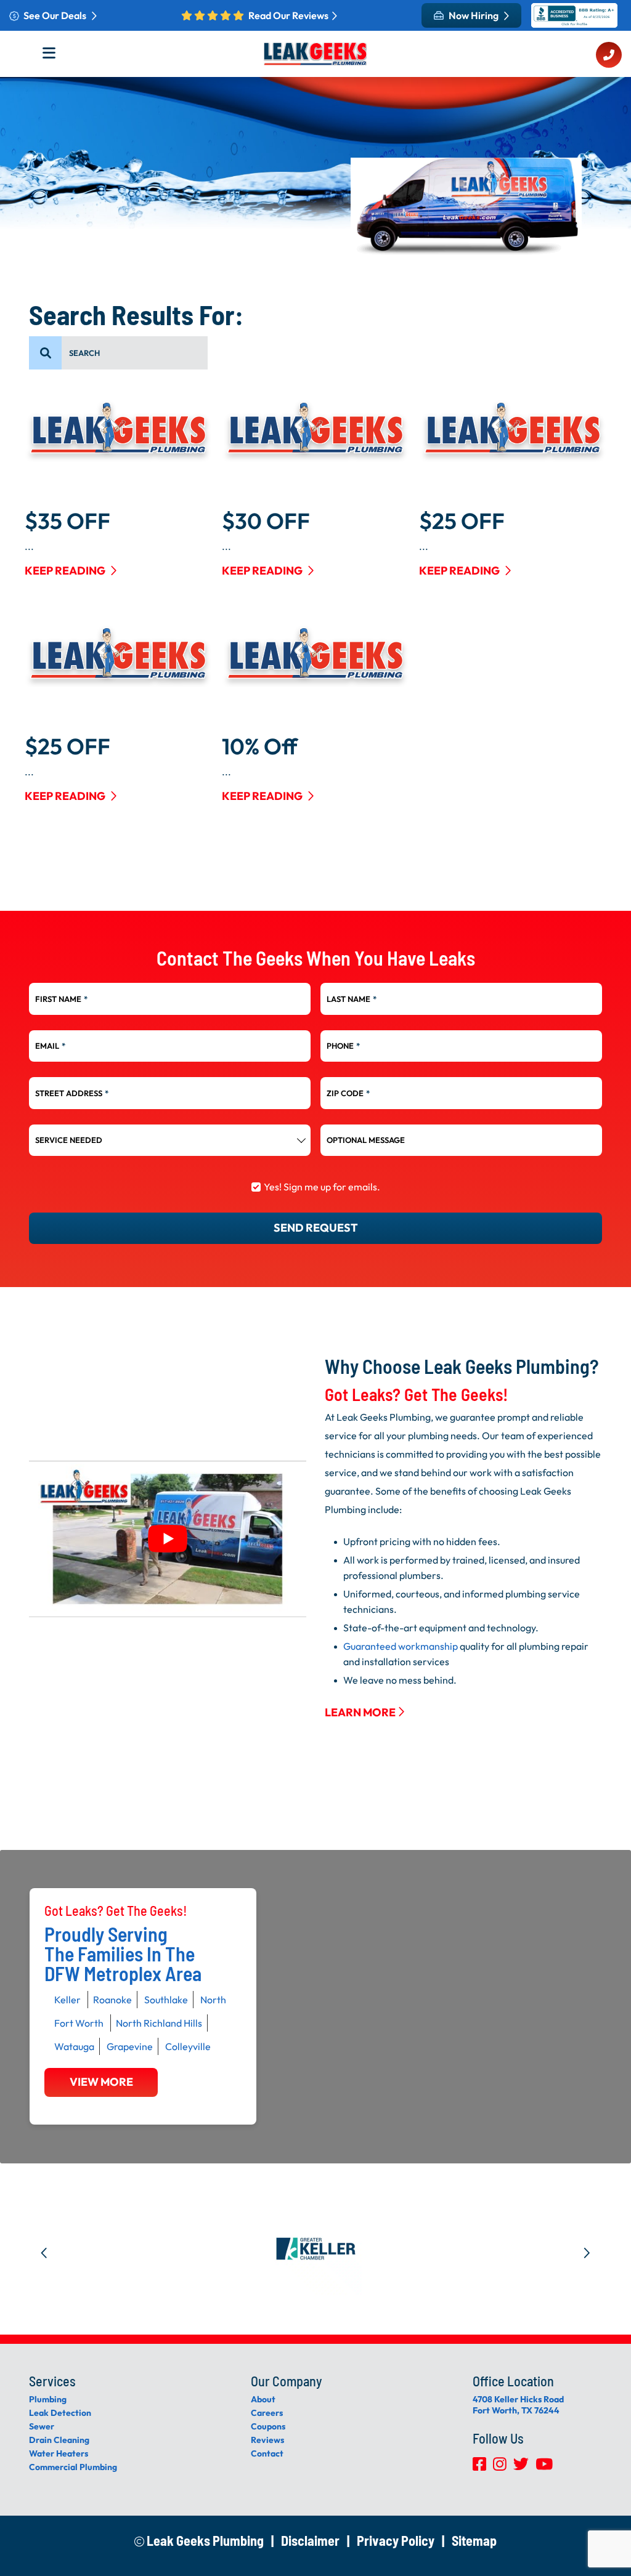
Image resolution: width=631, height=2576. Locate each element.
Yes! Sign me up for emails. (322, 1187)
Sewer (42, 2426)
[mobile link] (609, 56)
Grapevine (130, 2046)
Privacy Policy (396, 2540)
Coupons (268, 2426)
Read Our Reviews (288, 15)
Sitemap (474, 2540)
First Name (61, 999)
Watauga (74, 2046)
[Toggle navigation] (53, 57)
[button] (44, 2249)
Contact (267, 2453)
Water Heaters (59, 2453)
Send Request (316, 1228)
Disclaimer (310, 2540)
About (263, 2399)
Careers (267, 2413)
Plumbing (48, 2399)
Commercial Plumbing (73, 2467)
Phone (343, 1046)
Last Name (352, 999)
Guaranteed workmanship (401, 1646)
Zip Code (348, 1093)
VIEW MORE (101, 2082)
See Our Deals (56, 15)
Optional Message (366, 1140)
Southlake (166, 2000)
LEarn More (361, 1712)
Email (50, 1046)
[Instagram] (501, 2467)
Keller (67, 2000)
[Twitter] (522, 2467)
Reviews (267, 2440)
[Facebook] (480, 2467)
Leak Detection (60, 2413)
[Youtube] (544, 2467)
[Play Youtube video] (168, 1539)
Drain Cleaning (59, 2440)
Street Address (72, 1093)
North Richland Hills (159, 2023)
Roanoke (112, 2000)
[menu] (46, 353)
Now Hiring (474, 15)
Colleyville (188, 2046)
